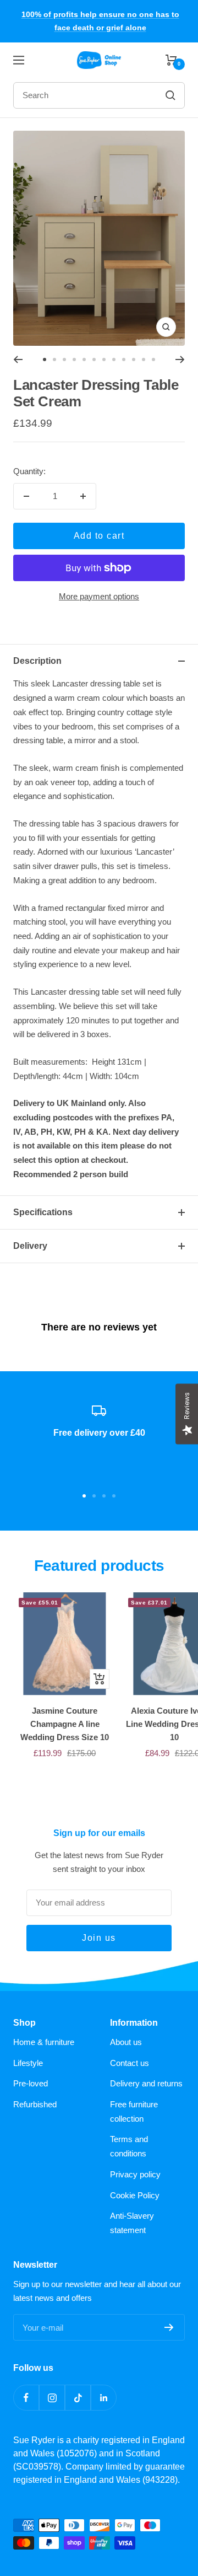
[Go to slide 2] (54, 359)
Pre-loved (31, 2083)
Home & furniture (44, 2042)
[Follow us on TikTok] (78, 2398)
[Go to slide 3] (64, 359)
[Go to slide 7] (104, 359)
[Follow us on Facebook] (26, 2398)
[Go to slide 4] (74, 359)
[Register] (169, 2327)
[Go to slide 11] (144, 359)
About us (126, 2042)
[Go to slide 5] (84, 359)
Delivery (30, 1246)
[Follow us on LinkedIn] (104, 2398)
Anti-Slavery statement (132, 2223)
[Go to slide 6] (94, 359)
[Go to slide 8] (114, 359)
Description (37, 661)
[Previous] (18, 359)
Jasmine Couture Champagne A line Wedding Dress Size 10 (65, 1724)
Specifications (43, 1212)
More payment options (99, 596)
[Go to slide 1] (45, 359)
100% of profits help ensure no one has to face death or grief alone (100, 21)
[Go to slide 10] (134, 359)
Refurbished (35, 2104)
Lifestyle (28, 2063)
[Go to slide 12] (153, 359)
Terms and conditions (129, 2146)
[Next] (180, 359)
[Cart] (171, 60)
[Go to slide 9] (124, 359)
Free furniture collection (134, 2111)
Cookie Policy (135, 2195)
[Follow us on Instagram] (52, 2398)
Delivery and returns (146, 2083)
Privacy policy (135, 2174)
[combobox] (77, 95)
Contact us (130, 2063)
